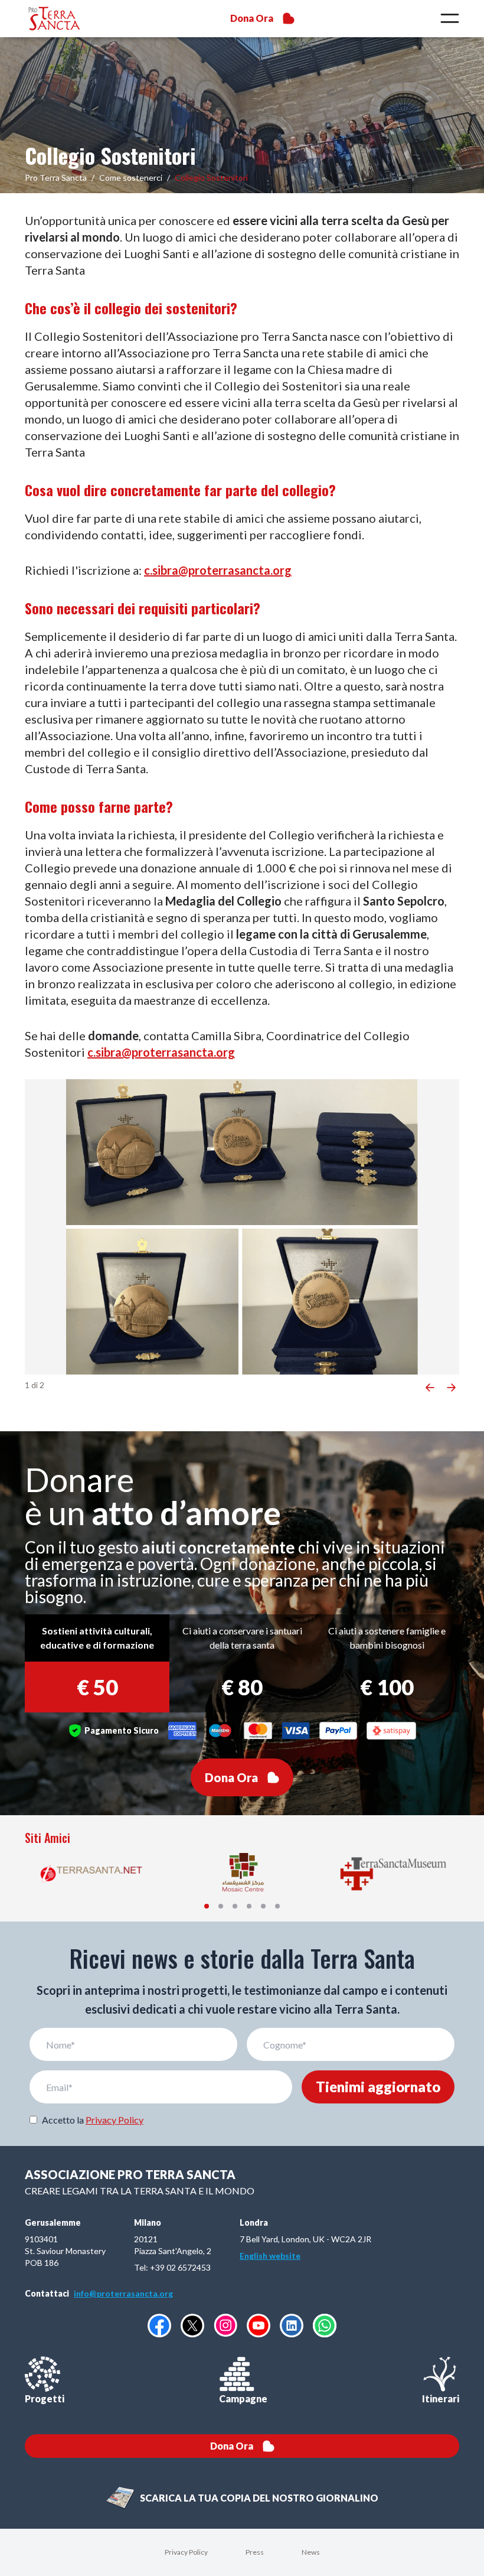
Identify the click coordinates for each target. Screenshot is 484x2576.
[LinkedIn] (292, 2326)
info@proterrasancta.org (123, 2293)
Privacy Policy (115, 2120)
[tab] (207, 1906)
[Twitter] (192, 2326)
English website (270, 2256)
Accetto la (93, 2120)
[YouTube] (259, 2326)
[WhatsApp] (325, 2326)
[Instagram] (225, 2325)
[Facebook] (159, 2326)
